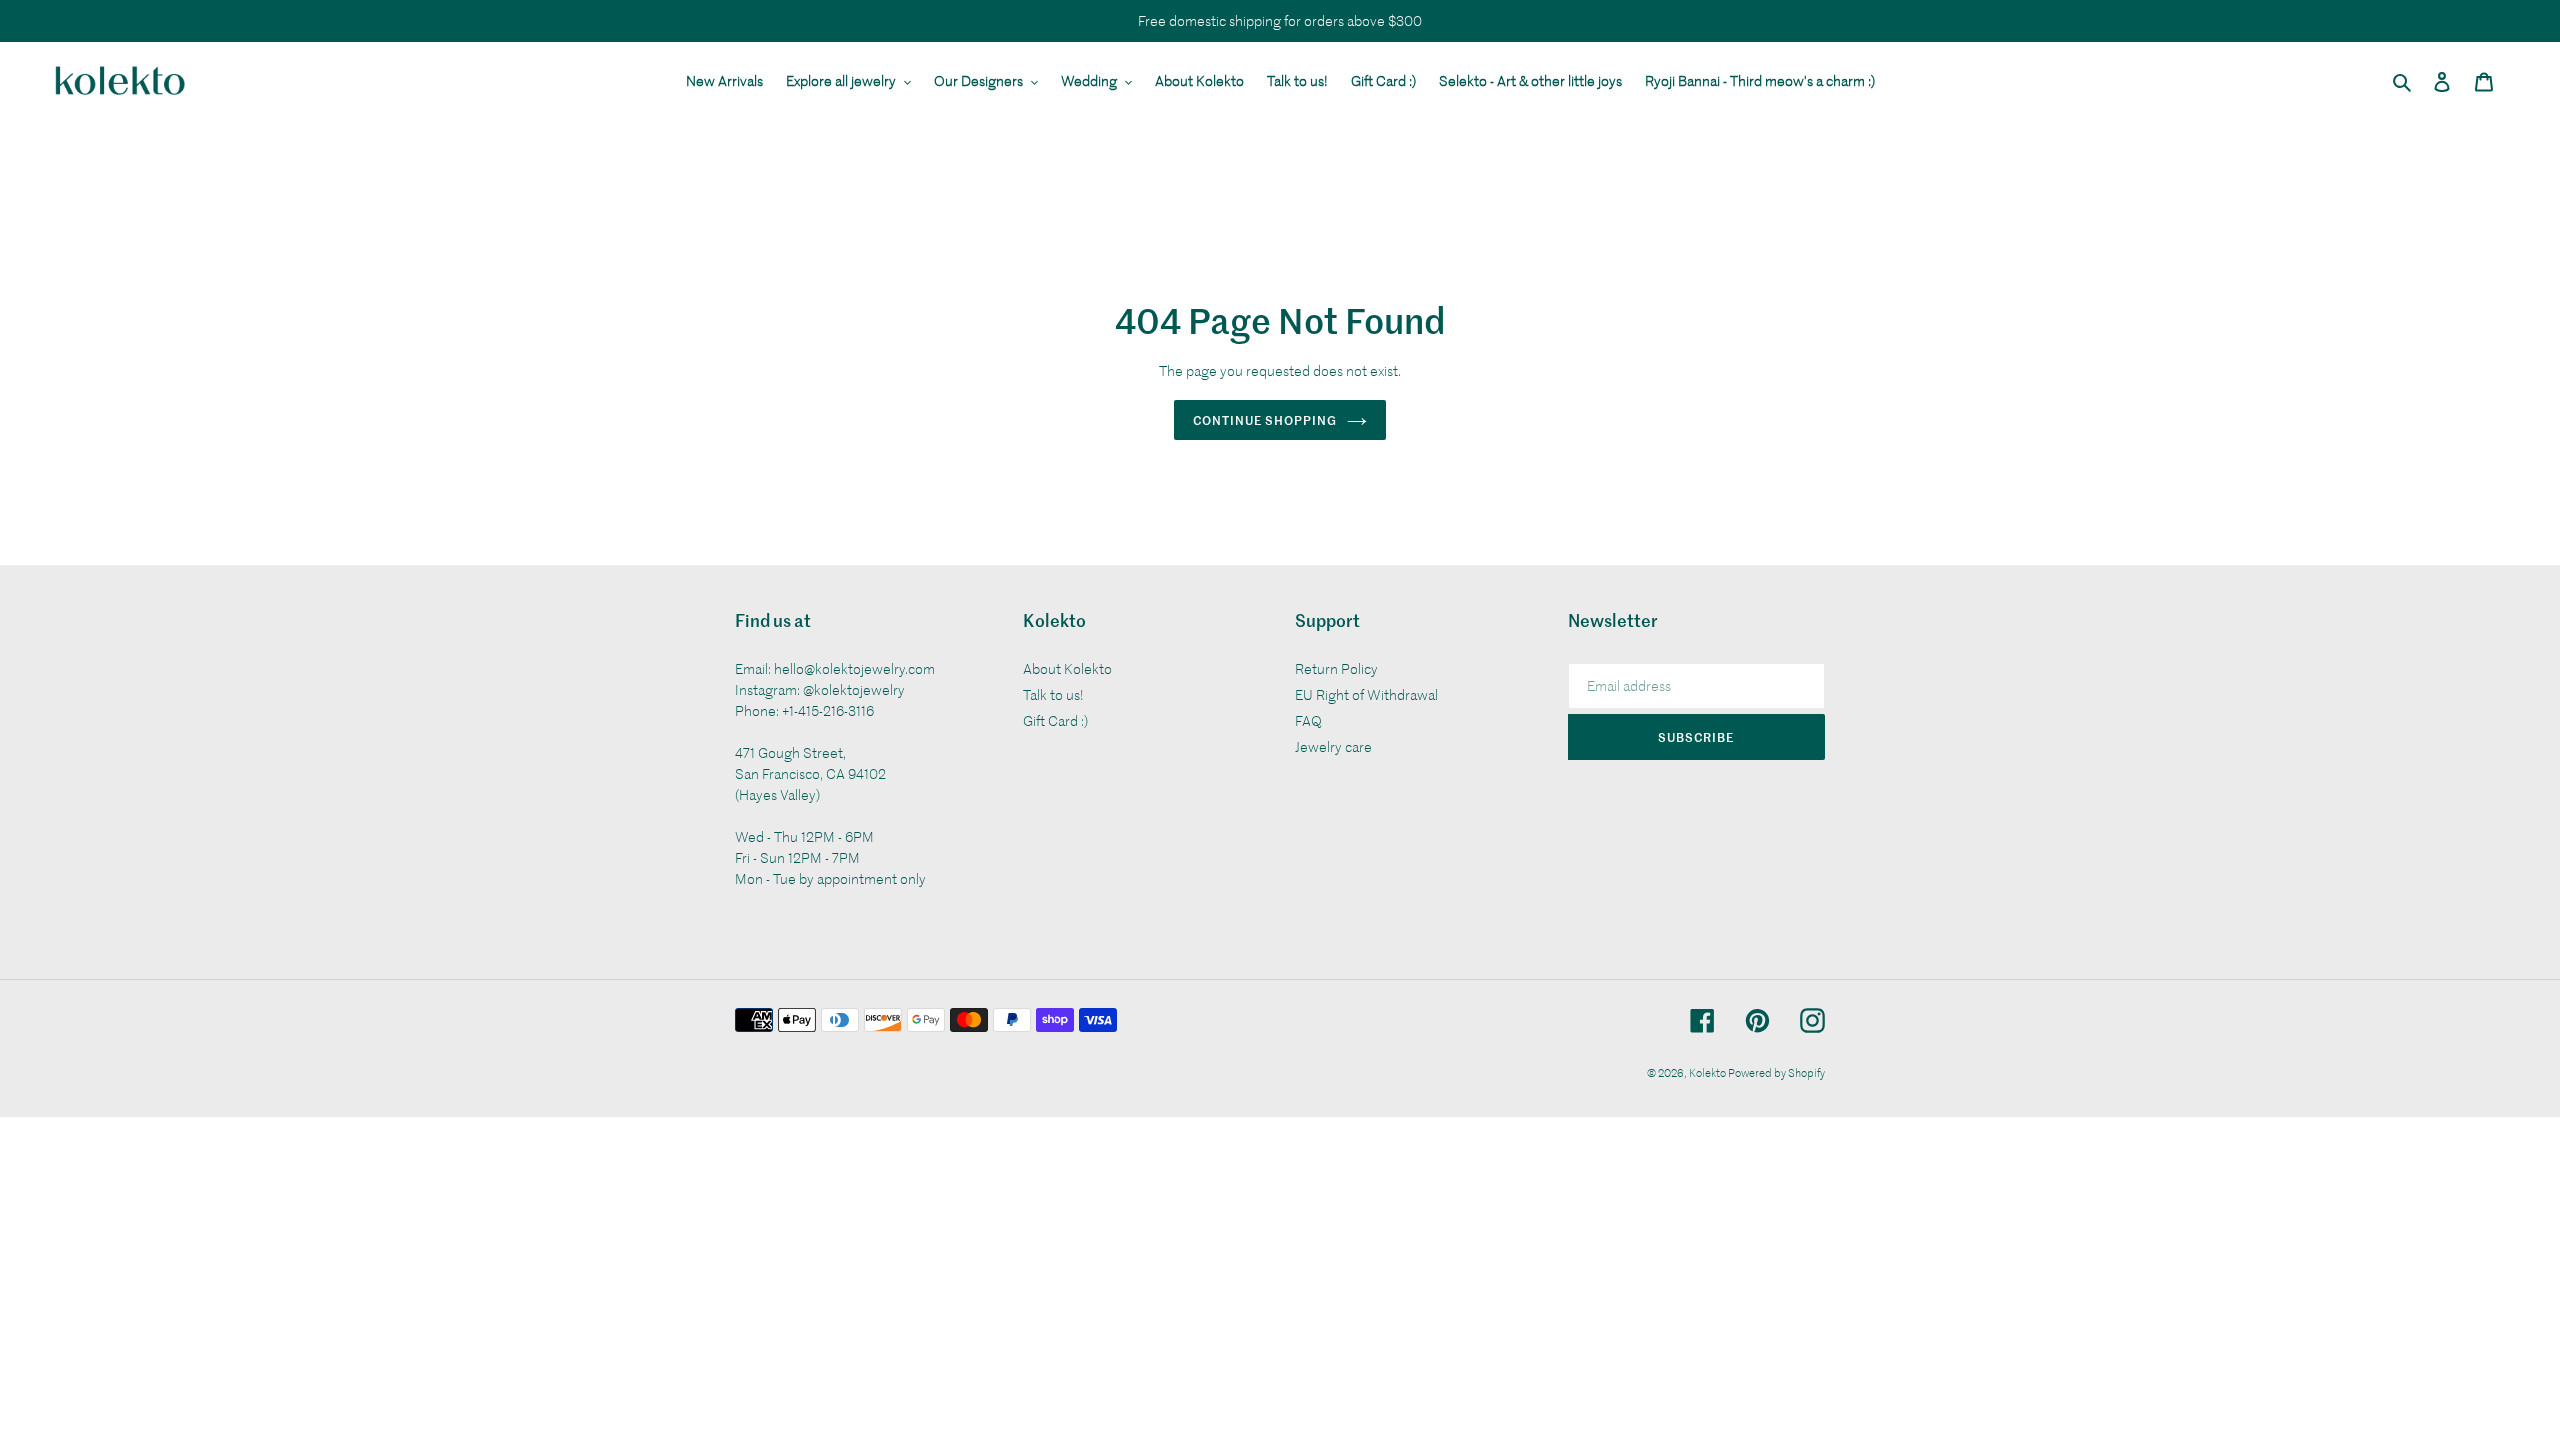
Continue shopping (1264, 419)
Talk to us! (1053, 694)
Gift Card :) (1055, 720)
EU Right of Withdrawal (1366, 694)
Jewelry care (1333, 746)
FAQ (1308, 720)
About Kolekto (1067, 668)
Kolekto (1708, 1072)
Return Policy (1336, 668)
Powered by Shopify (1776, 1072)
